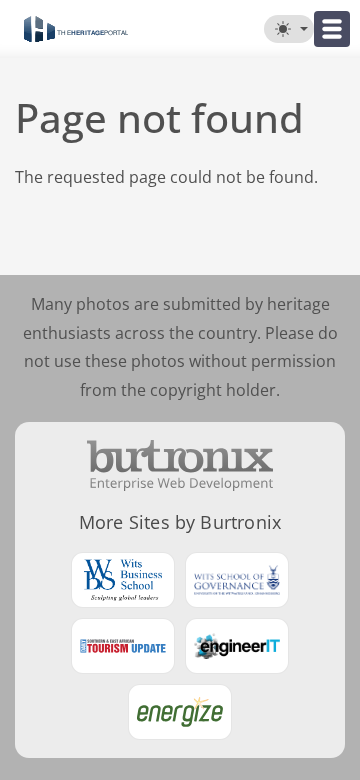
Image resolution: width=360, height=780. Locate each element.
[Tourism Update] (123, 646)
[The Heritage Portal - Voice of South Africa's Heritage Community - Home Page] (75, 29)
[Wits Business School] (123, 580)
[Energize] (180, 712)
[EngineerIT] (237, 646)
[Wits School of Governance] (237, 580)
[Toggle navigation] (332, 29)
